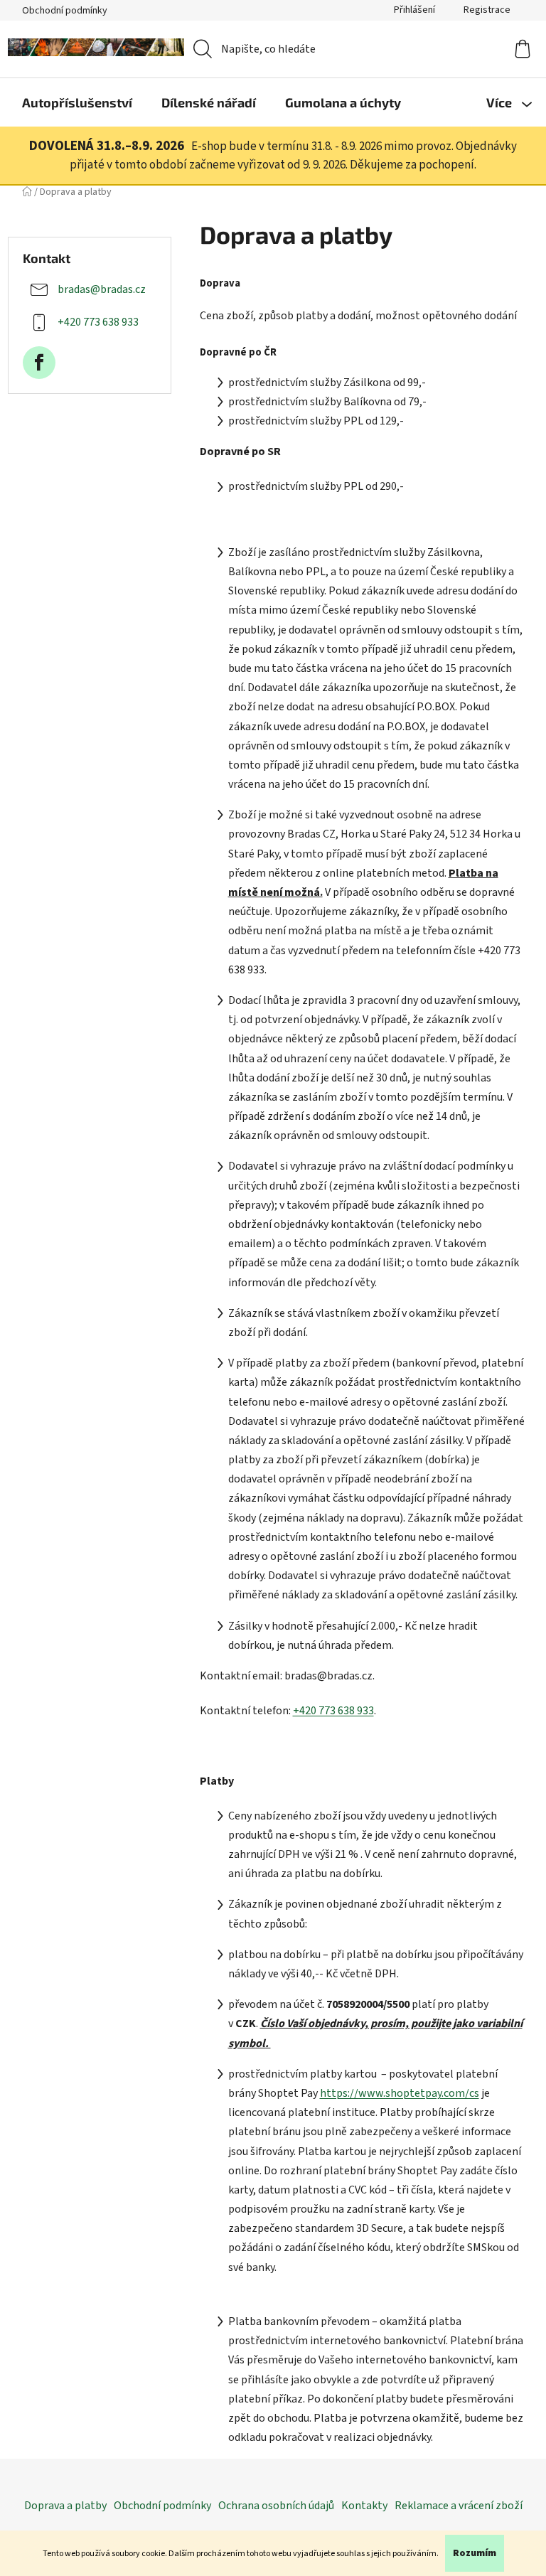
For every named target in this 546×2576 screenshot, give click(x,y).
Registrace (487, 10)
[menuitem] (77, 102)
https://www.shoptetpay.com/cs (400, 2093)
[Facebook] (39, 363)
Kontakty (364, 2506)
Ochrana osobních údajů (276, 2506)
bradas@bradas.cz (102, 289)
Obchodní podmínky (65, 11)
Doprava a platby (65, 2506)
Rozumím (475, 2553)
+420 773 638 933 (98, 322)
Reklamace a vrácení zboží (459, 2506)
